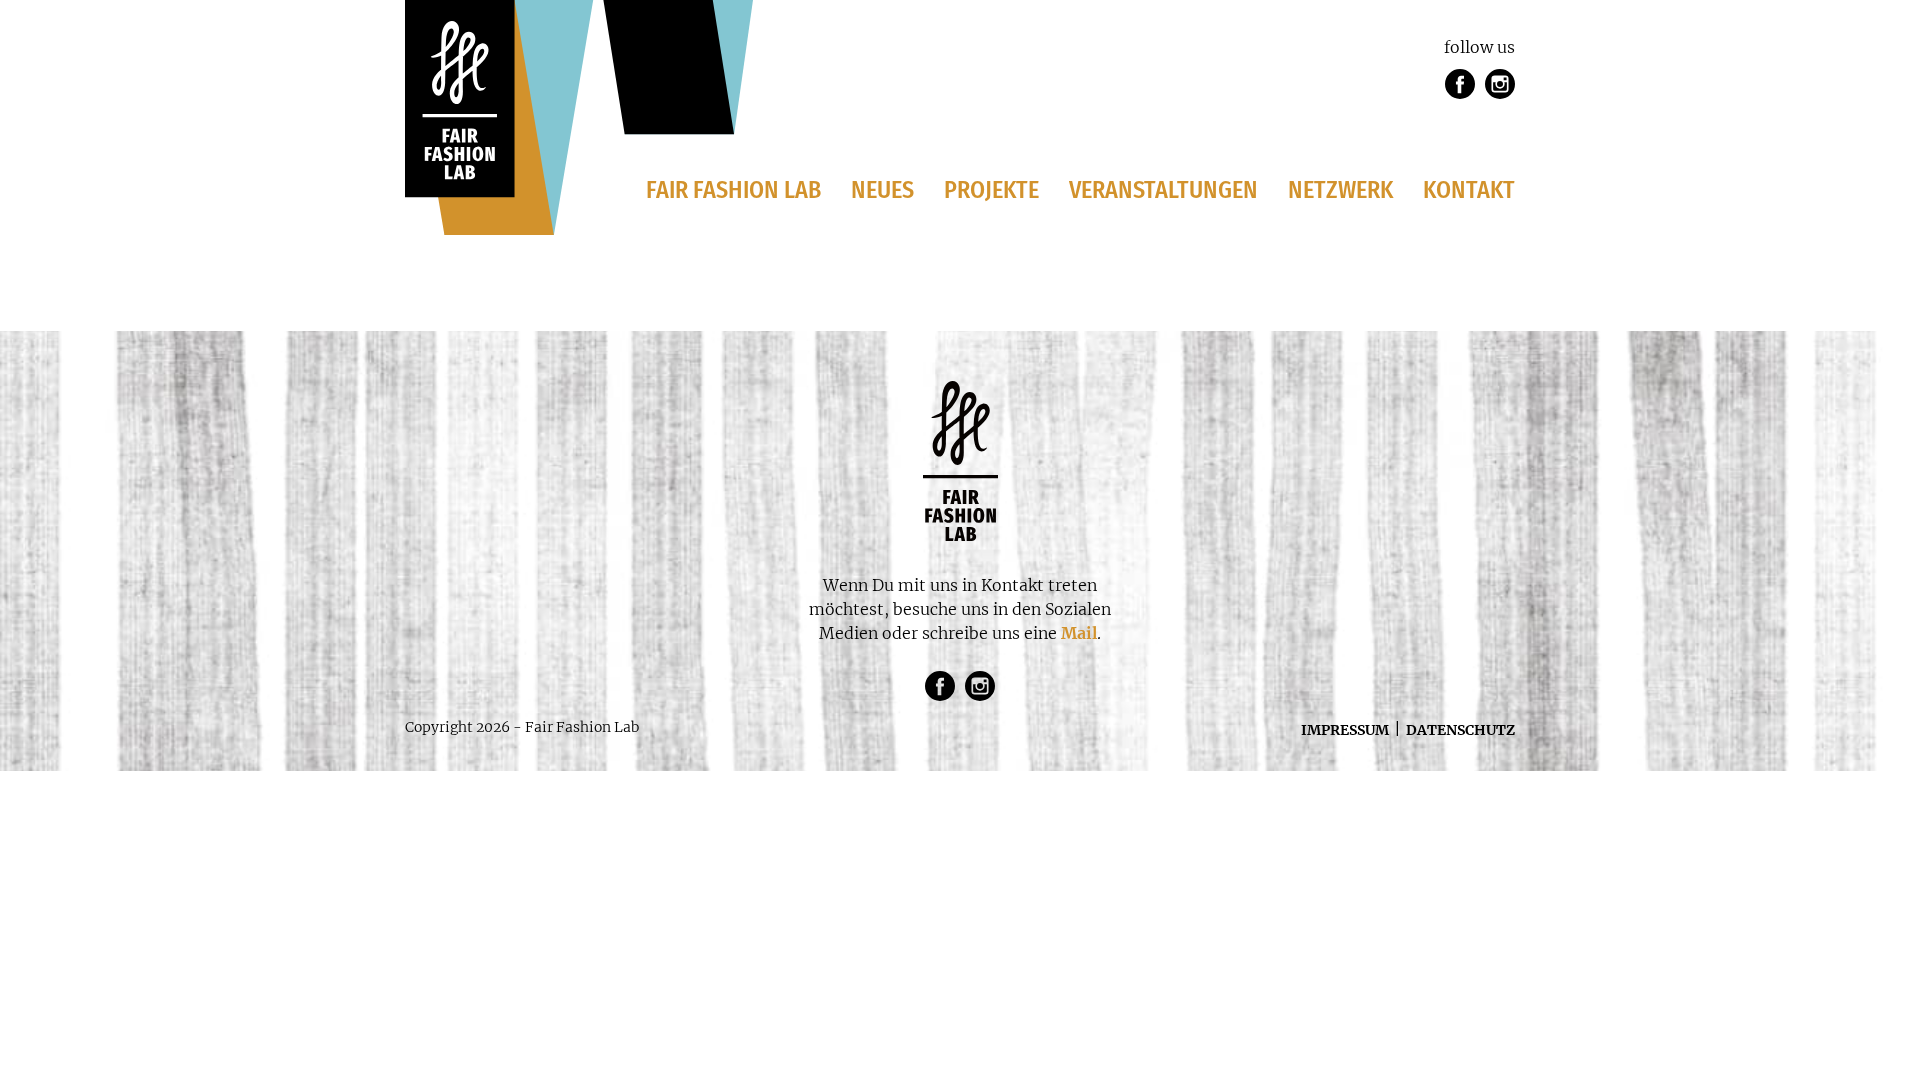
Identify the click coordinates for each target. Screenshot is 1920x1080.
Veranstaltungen (1163, 190)
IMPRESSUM (1345, 730)
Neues (882, 190)
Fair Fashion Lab (733, 190)
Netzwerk (1340, 190)
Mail (1079, 633)
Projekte (991, 190)
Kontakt (1469, 190)
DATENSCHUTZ (1460, 730)
